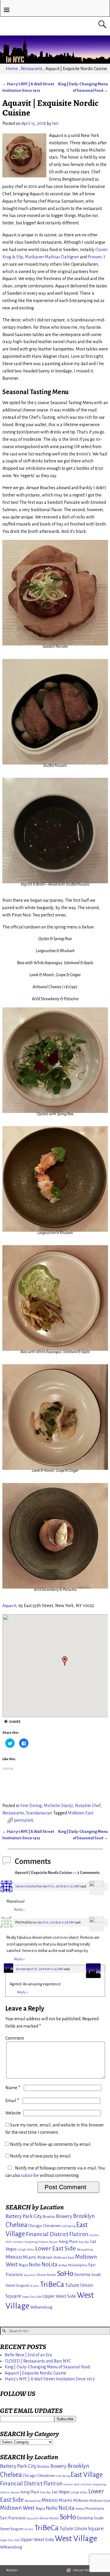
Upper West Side (59, 2296)
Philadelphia (78, 2265)
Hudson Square (48, 2242)
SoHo (65, 2274)
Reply (20, 1910)
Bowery (64, 2216)
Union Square (89, 2529)
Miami (30, 2257)
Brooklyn (84, 2216)
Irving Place (68, 2242)
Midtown (45, 2257)
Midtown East (81, 1813)
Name (13, 2088)
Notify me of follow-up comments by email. (51, 2144)
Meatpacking (85, 2249)
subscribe (30, 2175)
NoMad (63, 2265)
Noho (35, 2265)
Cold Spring (68, 2226)
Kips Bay (84, 2242)
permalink (24, 1820)
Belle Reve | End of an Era (28, 2355)
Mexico (14, 2257)
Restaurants (32, 69)
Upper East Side (32, 2297)
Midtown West (17, 2508)
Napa (23, 2265)
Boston (49, 2217)
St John (34, 2286)
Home (12, 69)
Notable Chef (88, 1806)
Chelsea (16, 2225)
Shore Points (46, 2275)
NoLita (49, 2265)
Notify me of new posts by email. (41, 2156)
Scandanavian (39, 1813)
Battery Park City (24, 2216)
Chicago (35, 2226)
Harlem (94, 2235)
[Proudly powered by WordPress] (69, 2570)
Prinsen (95, 257)
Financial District (47, 2234)
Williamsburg (41, 2307)
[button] (65, 1661)
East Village (87, 2475)
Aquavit (9, 1606)
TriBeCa (52, 2284)
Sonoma (82, 2275)
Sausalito (30, 2275)
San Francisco (13, 2518)
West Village (76, 2539)
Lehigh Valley (26, 2249)
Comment (15, 2038)
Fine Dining (31, 1806)
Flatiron (79, 2234)
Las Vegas (61, 2492)
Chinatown (52, 2226)
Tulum (72, 2285)
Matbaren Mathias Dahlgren (52, 257)
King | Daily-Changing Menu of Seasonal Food (47, 2367)
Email (12, 2101)
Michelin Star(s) (58, 1806)
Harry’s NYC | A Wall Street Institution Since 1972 (50, 2379)
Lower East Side (56, 2249)
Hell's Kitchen (15, 2242)
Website (13, 2113)
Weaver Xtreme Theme (89, 2570)
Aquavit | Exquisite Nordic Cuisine (35, 2373)
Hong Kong (31, 2242)
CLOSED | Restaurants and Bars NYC (38, 2361)
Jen (19, 1969)
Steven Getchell (27, 1886)
